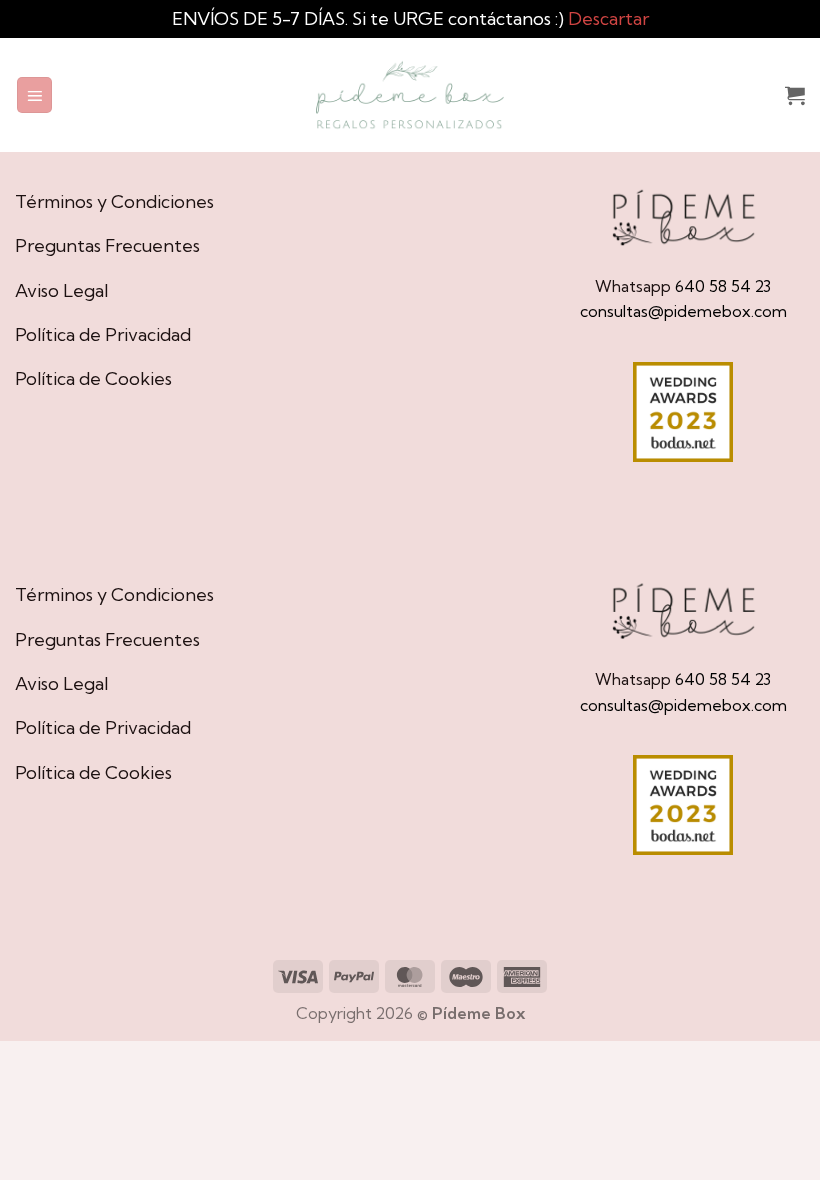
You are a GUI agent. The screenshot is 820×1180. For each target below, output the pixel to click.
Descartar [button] (608, 18)
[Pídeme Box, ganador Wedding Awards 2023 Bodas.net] (683, 412)
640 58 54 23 (723, 286)
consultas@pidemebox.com (683, 311)
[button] (35, 95)
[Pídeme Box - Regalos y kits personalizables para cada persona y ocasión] (410, 95)
